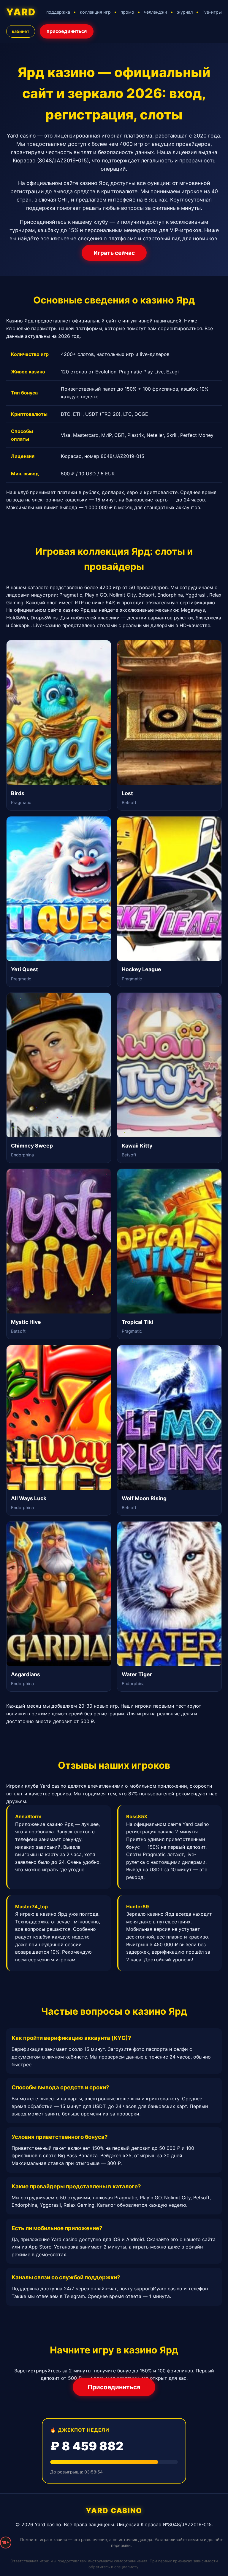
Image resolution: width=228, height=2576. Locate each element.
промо (127, 12)
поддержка (58, 12)
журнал (185, 12)
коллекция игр (95, 12)
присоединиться (67, 31)
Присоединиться (114, 2387)
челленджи (156, 12)
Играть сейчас (114, 253)
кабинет (21, 31)
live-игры (212, 12)
